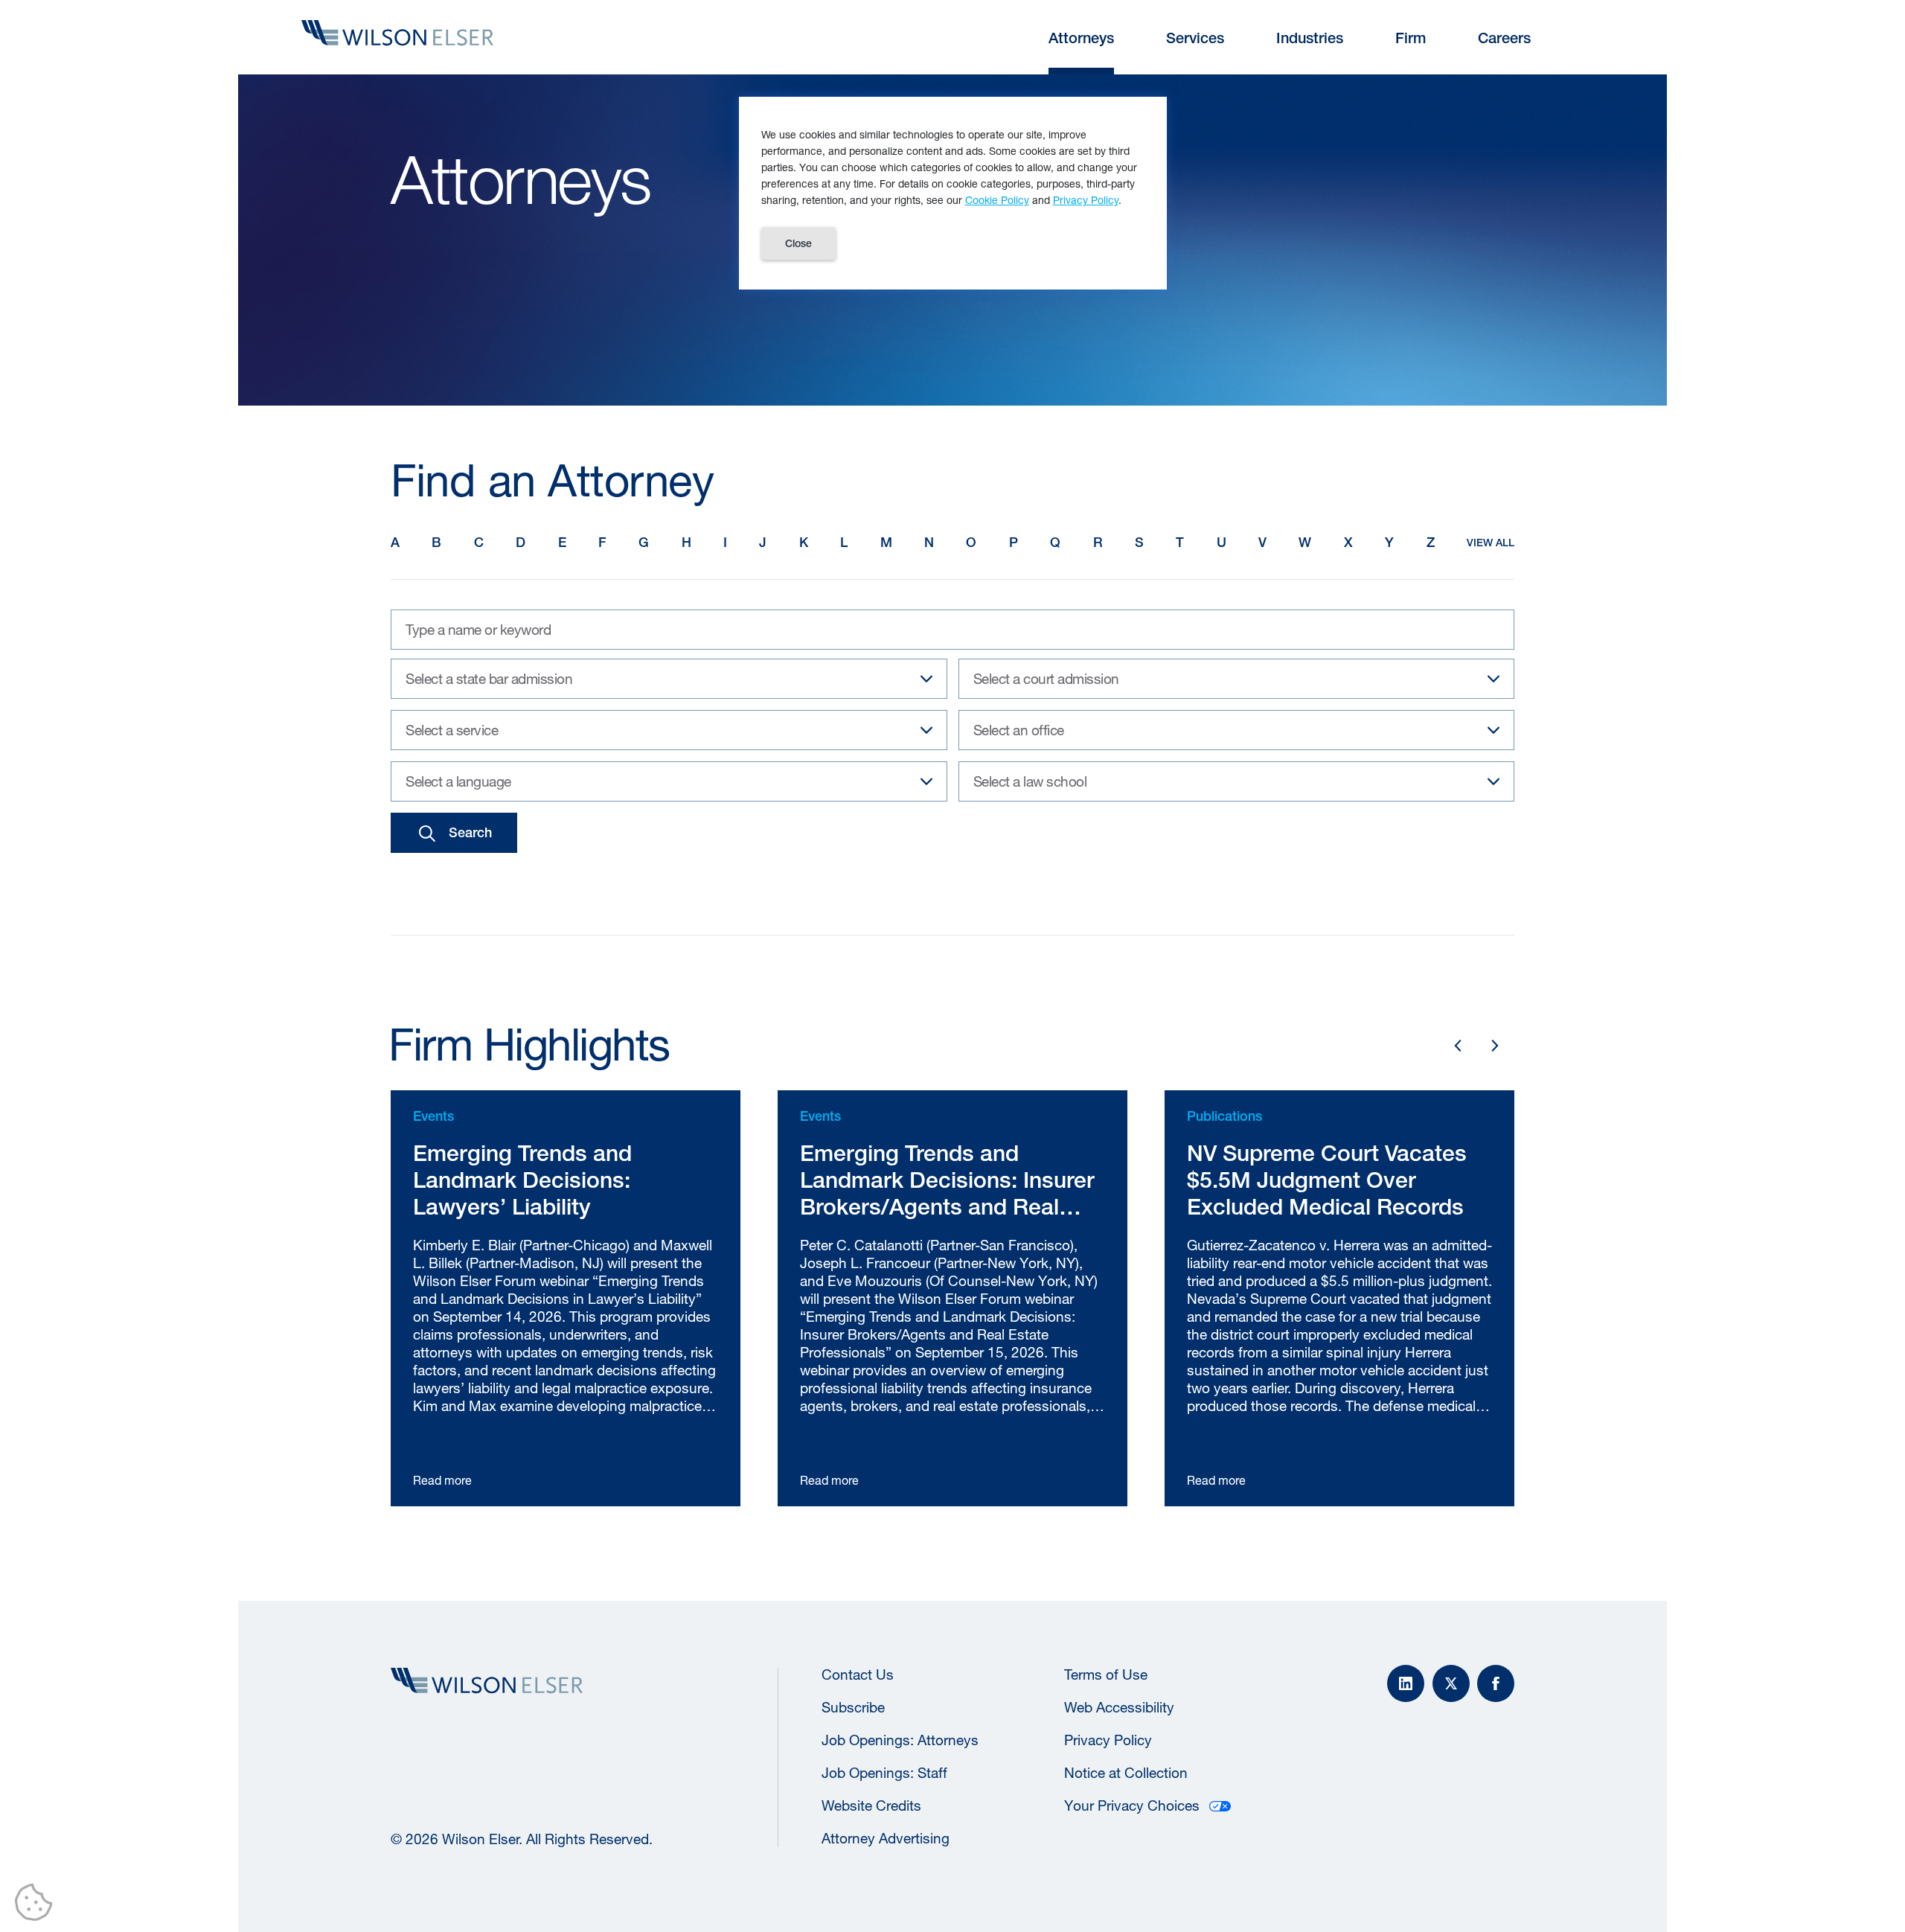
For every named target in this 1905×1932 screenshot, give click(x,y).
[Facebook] (1496, 1683)
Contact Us (858, 1674)
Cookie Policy (997, 200)
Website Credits (871, 1805)
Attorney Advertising (886, 1838)
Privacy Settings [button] (38, 1905)
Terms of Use (1106, 1674)
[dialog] (953, 193)
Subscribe (853, 1707)
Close (798, 243)
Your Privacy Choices (1132, 1805)
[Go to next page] (1495, 1046)
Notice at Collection (1126, 1773)
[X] (1451, 1683)
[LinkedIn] (1406, 1683)
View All (1491, 543)
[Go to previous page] (1458, 1046)
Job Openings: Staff (884, 1773)
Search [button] (470, 832)
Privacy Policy (1108, 1740)
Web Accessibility (1119, 1707)
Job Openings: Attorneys (900, 1740)
